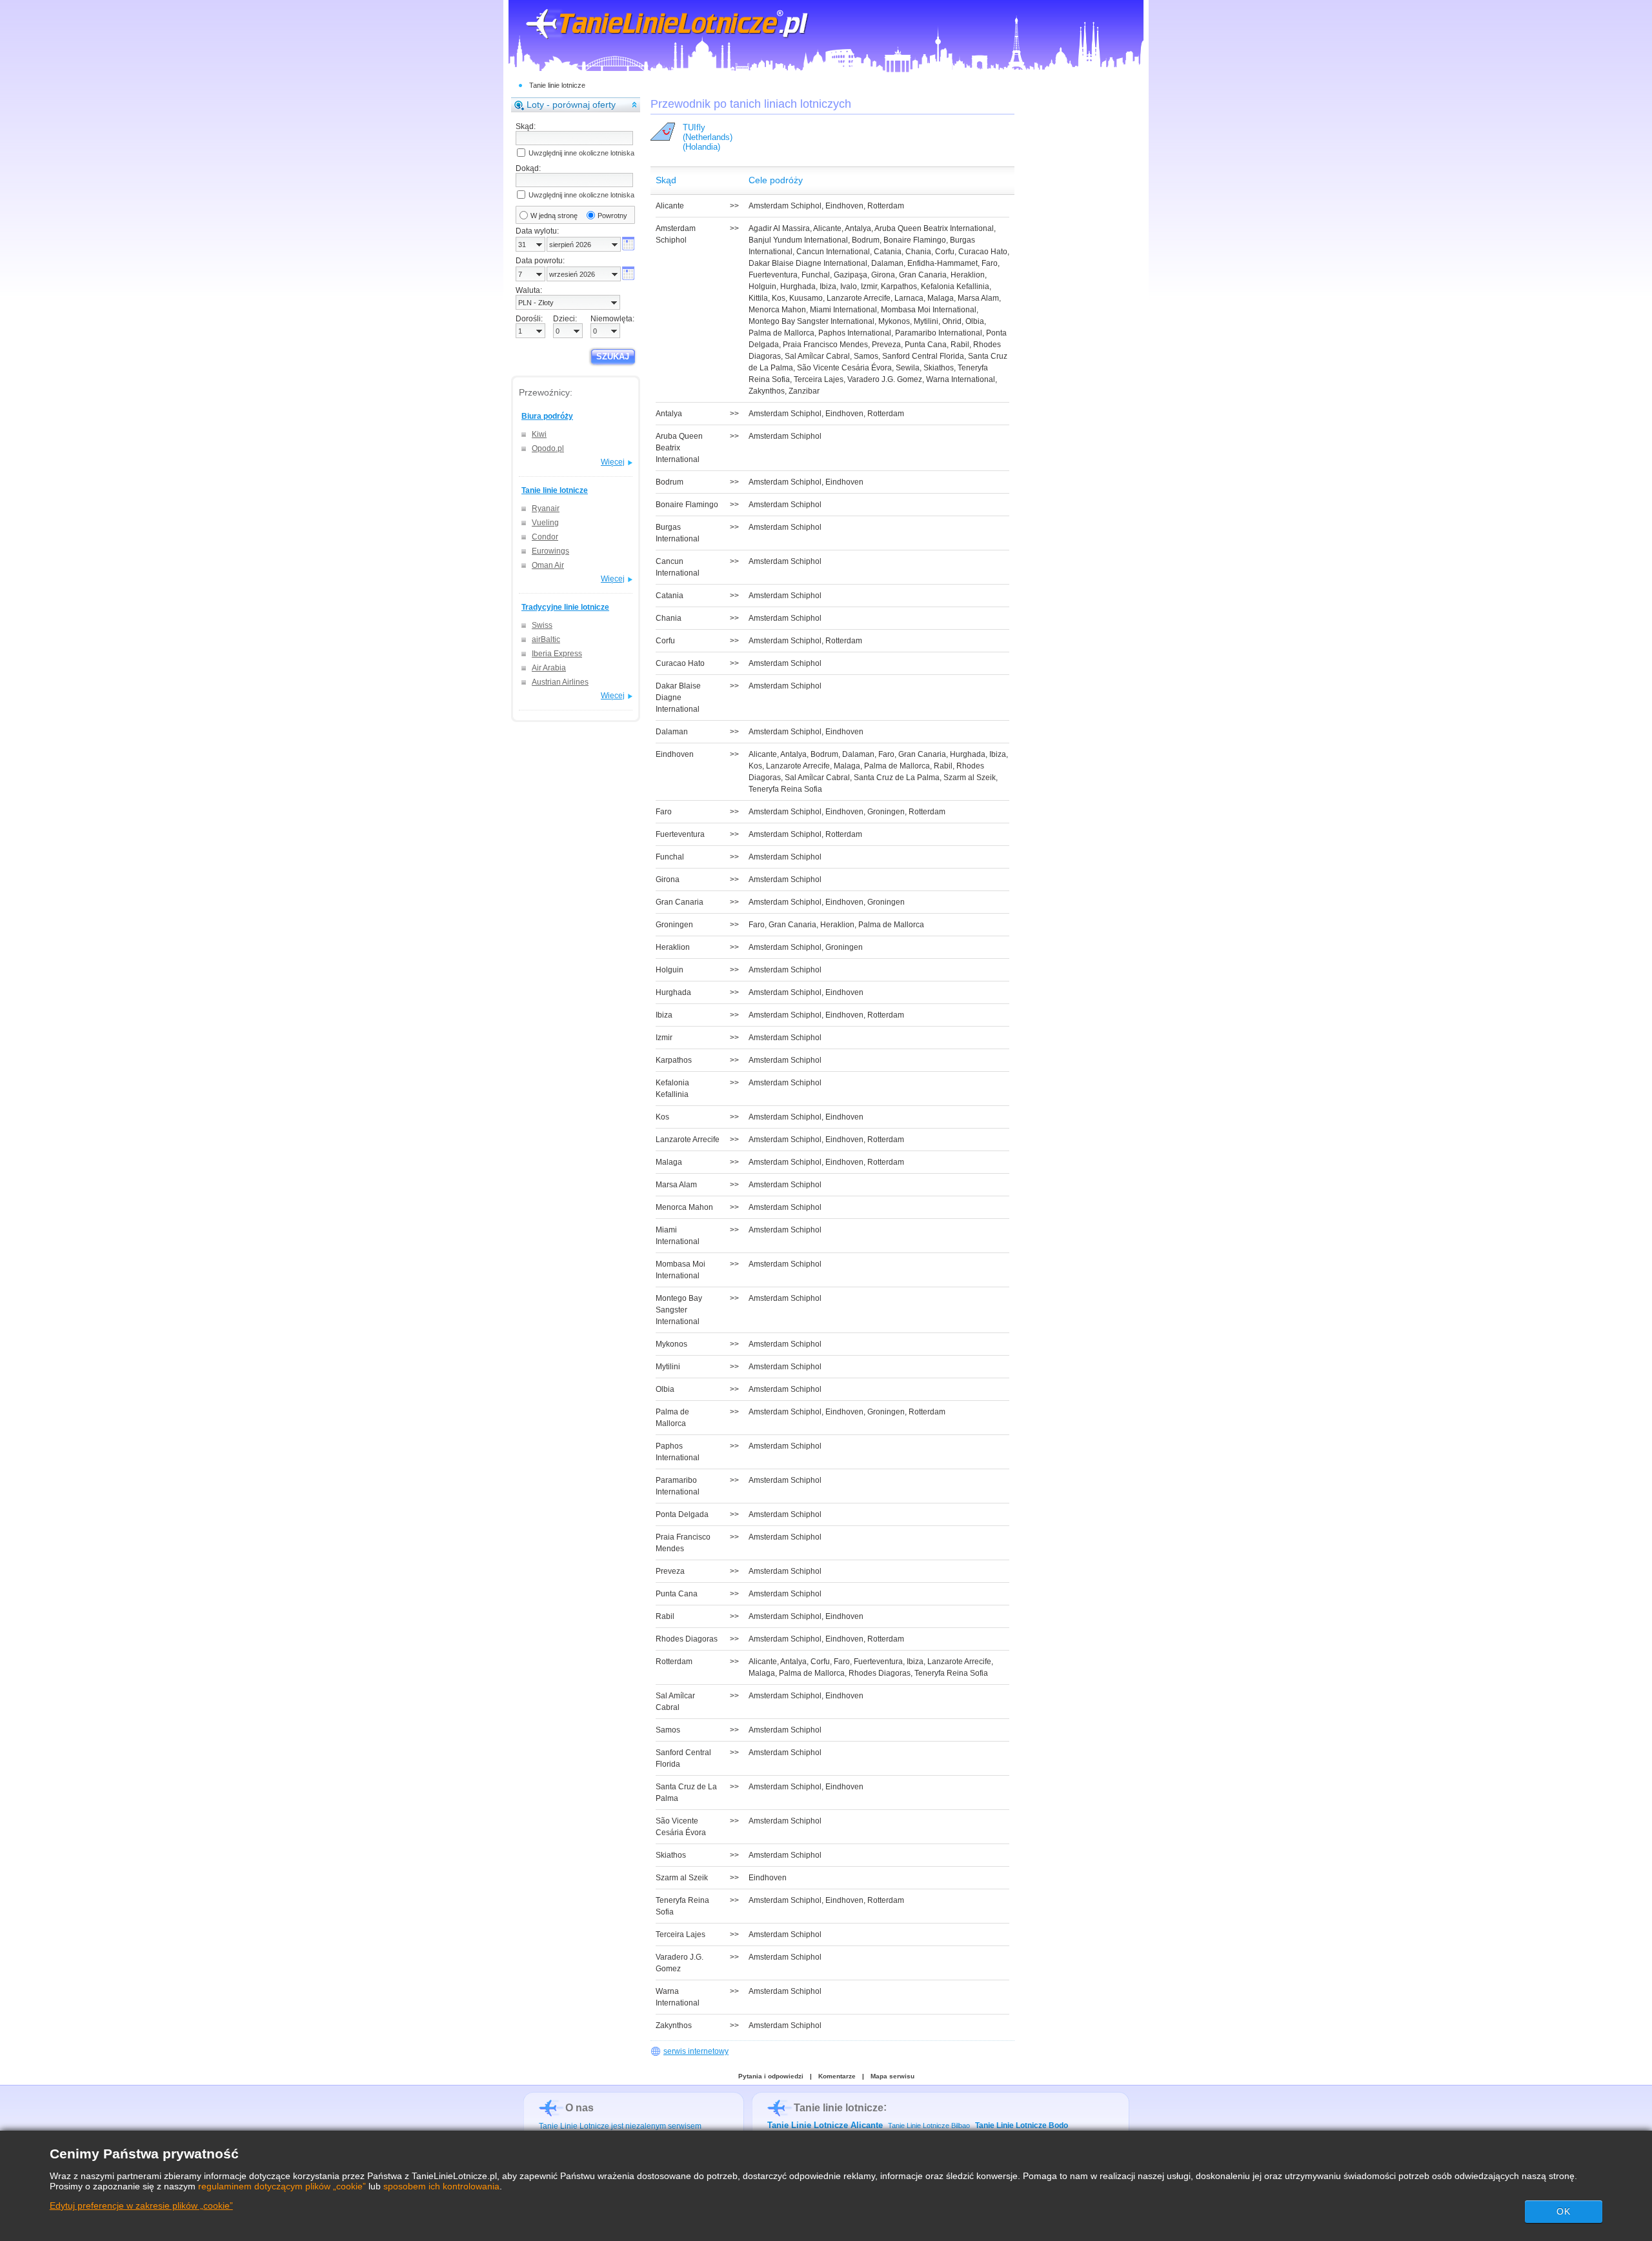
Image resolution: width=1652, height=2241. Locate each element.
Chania (918, 252)
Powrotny (612, 216)
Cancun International (833, 252)
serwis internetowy (696, 2051)
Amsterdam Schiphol (785, 206)
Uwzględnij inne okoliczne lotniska (581, 153)
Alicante (827, 228)
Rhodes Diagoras (880, 1673)
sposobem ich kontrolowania (441, 2186)
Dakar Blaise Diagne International (808, 263)
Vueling (545, 523)
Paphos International (855, 333)
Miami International (843, 310)
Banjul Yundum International (798, 240)
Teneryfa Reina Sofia (785, 789)
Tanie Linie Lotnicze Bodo (1022, 2125)
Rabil (960, 345)
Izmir (869, 286)
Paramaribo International (939, 333)
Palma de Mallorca (781, 333)
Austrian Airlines (560, 682)
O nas (579, 2108)
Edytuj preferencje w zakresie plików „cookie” (141, 2206)
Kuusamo (806, 298)
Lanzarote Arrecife (859, 298)
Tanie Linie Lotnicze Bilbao (929, 2125)
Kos (779, 298)
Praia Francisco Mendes (825, 345)
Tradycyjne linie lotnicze (565, 607)
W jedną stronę (554, 216)
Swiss (542, 625)
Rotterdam (886, 206)
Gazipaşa (851, 275)
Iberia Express (557, 654)
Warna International (961, 379)
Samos (866, 356)
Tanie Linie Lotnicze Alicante (825, 2125)
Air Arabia (549, 668)
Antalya (858, 228)
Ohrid (952, 321)
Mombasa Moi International (929, 310)
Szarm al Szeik (970, 778)
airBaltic (546, 639)
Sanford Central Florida (923, 356)
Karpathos (899, 286)
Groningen (886, 812)
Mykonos (894, 321)
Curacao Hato (983, 252)
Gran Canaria (923, 275)
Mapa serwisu (892, 2076)
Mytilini (926, 321)
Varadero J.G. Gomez (885, 379)
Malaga (941, 298)
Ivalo (849, 286)
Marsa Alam (978, 298)
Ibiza (828, 286)
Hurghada (798, 286)
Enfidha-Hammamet (942, 263)
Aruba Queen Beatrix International (934, 228)
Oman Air (548, 565)
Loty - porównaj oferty (571, 105)
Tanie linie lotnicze (557, 85)
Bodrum (866, 240)
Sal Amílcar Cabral (817, 356)
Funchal (816, 275)
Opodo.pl (548, 448)
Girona (883, 275)
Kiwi (539, 434)
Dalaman (887, 263)
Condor (545, 537)
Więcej (613, 462)
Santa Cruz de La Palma (897, 778)
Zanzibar (804, 391)
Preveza (886, 345)
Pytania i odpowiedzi (771, 2076)
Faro (990, 263)
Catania (888, 252)
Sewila (908, 368)
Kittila (758, 298)
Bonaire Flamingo (915, 240)
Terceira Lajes (819, 379)
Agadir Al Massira (779, 228)
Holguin (762, 286)
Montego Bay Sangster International (811, 321)
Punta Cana (926, 345)
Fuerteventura (773, 275)
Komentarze (837, 2076)
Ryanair (546, 508)
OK (1564, 2211)
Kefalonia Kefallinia (955, 286)
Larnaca (909, 298)
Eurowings (550, 551)
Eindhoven (844, 206)
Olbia (975, 321)
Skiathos (939, 368)
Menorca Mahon (777, 310)
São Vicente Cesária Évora (844, 368)
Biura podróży (547, 416)
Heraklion (968, 275)
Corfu (945, 252)
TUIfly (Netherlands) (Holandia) (708, 137)
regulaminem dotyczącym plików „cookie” (282, 2186)
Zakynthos (767, 391)
